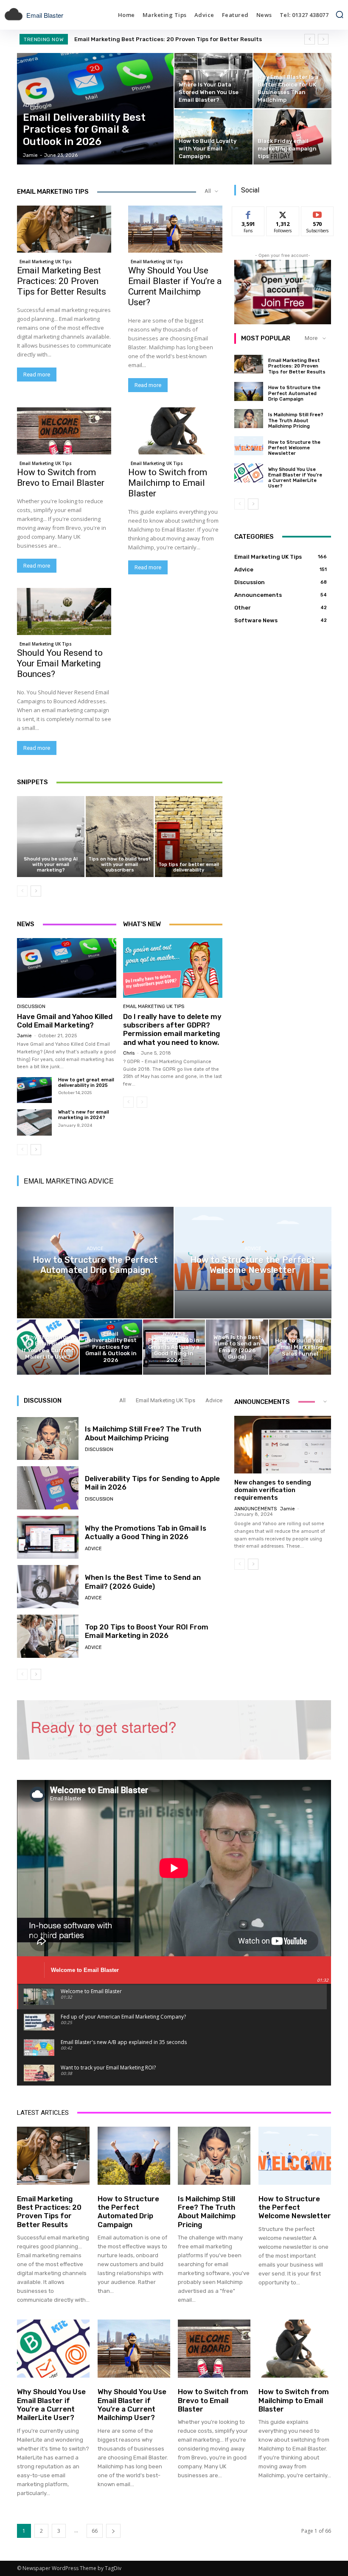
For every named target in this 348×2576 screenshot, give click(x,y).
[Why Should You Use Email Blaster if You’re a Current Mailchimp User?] (175, 229)
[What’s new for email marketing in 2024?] (34, 1122)
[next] (323, 39)
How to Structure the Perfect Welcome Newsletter (294, 448)
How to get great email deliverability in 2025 (86, 1083)
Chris (129, 1053)
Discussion (31, 1007)
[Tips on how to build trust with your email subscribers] (119, 837)
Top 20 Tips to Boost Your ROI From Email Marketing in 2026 (147, 1631)
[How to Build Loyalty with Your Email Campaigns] (213, 137)
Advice (31, 105)
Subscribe (317, 213)
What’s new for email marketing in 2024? (84, 1115)
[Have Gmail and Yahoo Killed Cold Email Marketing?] (67, 968)
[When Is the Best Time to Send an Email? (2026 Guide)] (237, 1347)
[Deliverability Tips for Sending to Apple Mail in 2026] (48, 1488)
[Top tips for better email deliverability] (189, 837)
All (122, 1400)
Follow (283, 213)
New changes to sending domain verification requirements (273, 1490)
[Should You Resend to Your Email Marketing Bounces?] (64, 611)
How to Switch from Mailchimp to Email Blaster (168, 483)
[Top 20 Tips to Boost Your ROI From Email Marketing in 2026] (48, 1636)
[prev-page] (22, 891)
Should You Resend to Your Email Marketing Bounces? (60, 663)
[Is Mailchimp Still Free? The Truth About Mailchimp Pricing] (249, 418)
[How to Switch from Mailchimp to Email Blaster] (175, 431)
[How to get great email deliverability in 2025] (34, 1090)
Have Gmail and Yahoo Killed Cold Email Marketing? (65, 1021)
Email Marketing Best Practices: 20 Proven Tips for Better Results (62, 281)
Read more (37, 375)
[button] (340, 14)
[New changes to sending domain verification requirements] (283, 1445)
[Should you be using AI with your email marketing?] (51, 837)
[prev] (310, 39)
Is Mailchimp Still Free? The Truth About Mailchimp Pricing (296, 420)
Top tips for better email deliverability (189, 867)
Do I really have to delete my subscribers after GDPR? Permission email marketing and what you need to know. (172, 1029)
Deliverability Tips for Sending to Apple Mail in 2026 (152, 1483)
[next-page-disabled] (142, 1102)
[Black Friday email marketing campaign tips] (292, 137)
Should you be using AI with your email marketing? (51, 865)
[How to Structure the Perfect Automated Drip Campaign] (249, 391)
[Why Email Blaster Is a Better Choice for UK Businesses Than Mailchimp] (292, 81)
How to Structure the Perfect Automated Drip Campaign (156, 39)
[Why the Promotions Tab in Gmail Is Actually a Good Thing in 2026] (174, 1347)
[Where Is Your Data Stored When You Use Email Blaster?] (213, 81)
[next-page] (36, 891)
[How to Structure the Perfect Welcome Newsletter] (249, 446)
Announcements (255, 1509)
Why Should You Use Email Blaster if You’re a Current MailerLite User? (295, 478)
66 (95, 2531)
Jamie (24, 1036)
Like (248, 213)
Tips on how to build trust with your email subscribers (120, 865)
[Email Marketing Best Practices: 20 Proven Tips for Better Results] (64, 229)
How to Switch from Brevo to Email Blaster (61, 478)
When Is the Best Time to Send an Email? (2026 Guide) (143, 1582)
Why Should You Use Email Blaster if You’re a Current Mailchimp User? (175, 286)
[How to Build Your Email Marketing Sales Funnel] (300, 1347)
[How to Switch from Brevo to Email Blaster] (64, 431)
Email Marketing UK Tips (46, 262)
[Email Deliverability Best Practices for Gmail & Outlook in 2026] (95, 109)
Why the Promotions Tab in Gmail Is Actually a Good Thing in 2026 (146, 1532)
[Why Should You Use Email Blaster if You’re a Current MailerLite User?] (249, 473)
